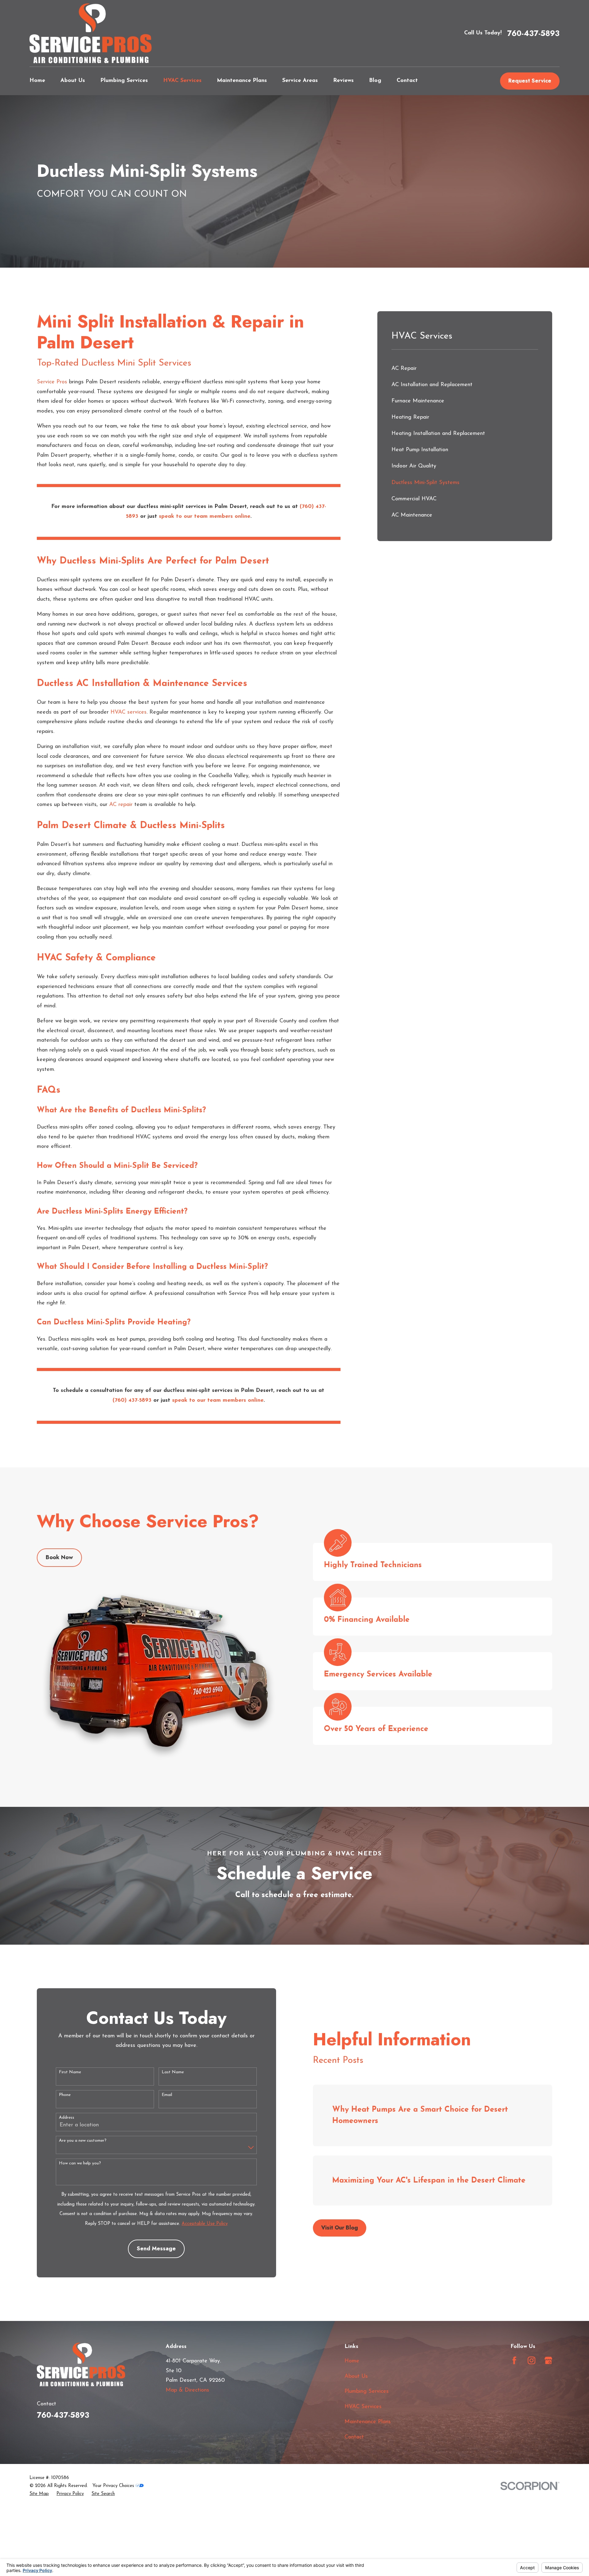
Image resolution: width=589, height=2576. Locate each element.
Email (167, 2095)
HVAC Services (363, 2407)
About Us (356, 2377)
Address (67, 2118)
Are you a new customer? (83, 2141)
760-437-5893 (533, 33)
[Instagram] (531, 2360)
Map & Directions (187, 2390)
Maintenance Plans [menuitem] (242, 81)
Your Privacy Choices (114, 2486)
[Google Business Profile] (548, 2360)
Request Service (530, 81)
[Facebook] (514, 2360)
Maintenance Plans (368, 2422)
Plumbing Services (367, 2392)
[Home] (90, 33)
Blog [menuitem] (375, 81)
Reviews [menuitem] (343, 81)
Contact (354, 2437)
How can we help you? (80, 2163)
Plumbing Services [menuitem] (124, 81)
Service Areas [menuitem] (300, 81)
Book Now (59, 1557)
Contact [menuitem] (407, 81)
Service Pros (52, 382)
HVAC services (129, 712)
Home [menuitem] (37, 81)
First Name (70, 2072)
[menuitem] (465, 369)
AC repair (121, 805)
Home (352, 2361)
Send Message (156, 2249)
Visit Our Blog (340, 2228)
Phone (65, 2095)
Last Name (173, 2072)
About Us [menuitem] (73, 81)
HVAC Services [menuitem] (182, 81)
